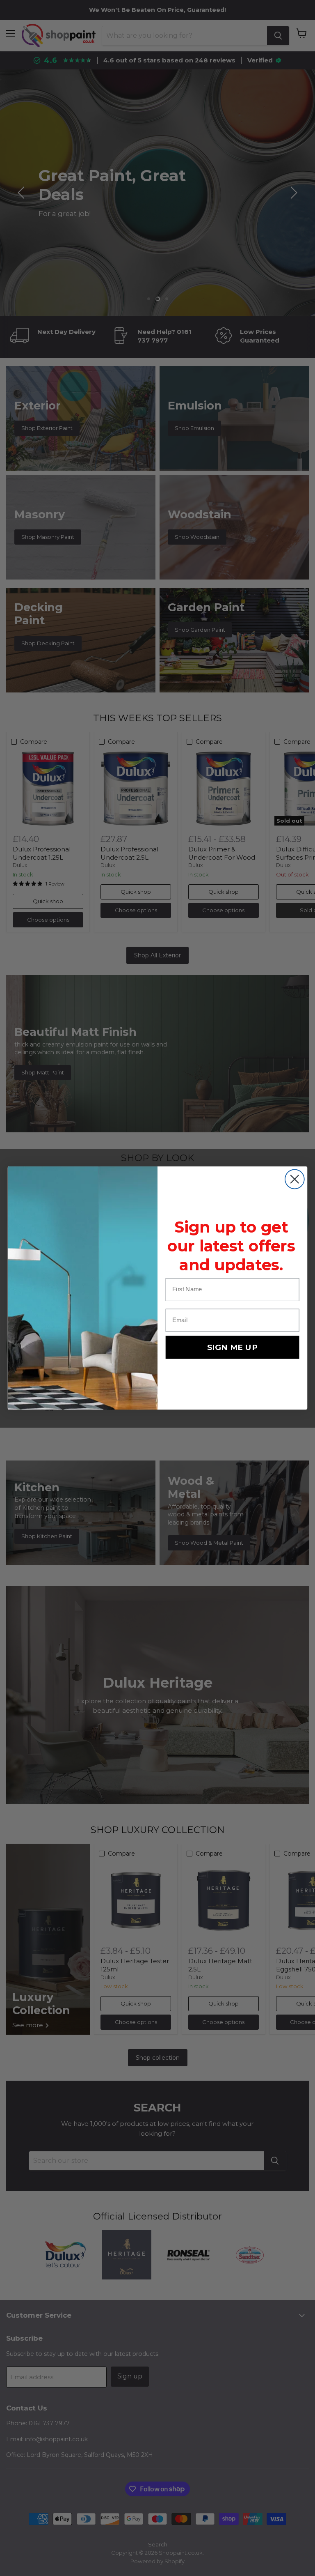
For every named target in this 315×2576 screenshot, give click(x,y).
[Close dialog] (295, 1179)
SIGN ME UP (232, 1347)
